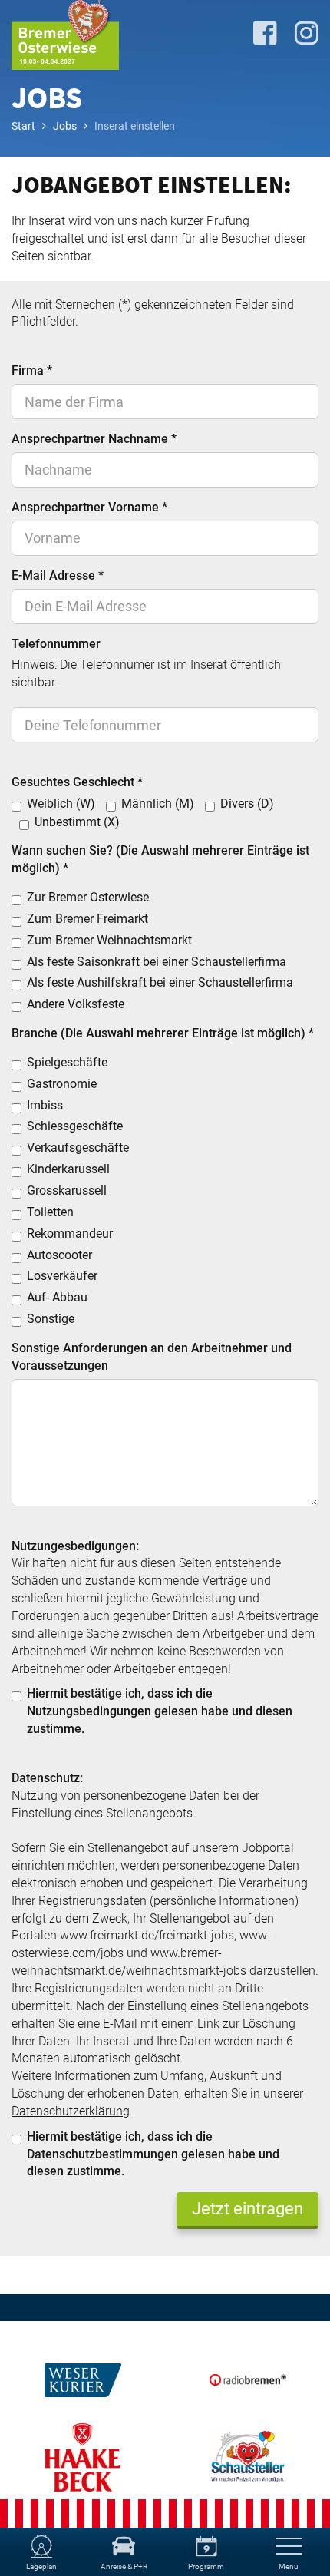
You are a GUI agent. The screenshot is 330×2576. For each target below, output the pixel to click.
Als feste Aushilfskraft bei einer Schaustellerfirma (160, 982)
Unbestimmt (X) (77, 822)
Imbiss (45, 1105)
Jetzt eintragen (247, 2209)
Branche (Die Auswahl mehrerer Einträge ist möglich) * (163, 1033)
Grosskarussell (67, 1190)
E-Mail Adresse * (58, 575)
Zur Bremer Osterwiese (88, 897)
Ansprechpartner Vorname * (89, 507)
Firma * (32, 370)
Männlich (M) (158, 804)
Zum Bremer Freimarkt (87, 919)
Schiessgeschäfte (75, 1126)
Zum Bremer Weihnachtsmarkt (109, 940)
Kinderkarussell (68, 1169)
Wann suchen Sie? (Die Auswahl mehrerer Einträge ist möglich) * (160, 859)
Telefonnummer (56, 644)
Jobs (65, 126)
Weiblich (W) (61, 804)
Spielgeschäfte (67, 1062)
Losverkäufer (62, 1276)
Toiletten (50, 1212)
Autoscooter (59, 1255)
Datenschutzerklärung (71, 2111)
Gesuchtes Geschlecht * (77, 782)
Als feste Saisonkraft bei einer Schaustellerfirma (157, 962)
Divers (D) (247, 804)
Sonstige (51, 1319)
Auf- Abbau (57, 1297)
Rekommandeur (70, 1233)
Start (23, 126)
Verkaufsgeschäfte (78, 1147)
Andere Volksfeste (76, 1004)
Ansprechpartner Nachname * (94, 439)
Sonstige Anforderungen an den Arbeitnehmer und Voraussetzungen (152, 1357)
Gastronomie (62, 1084)
